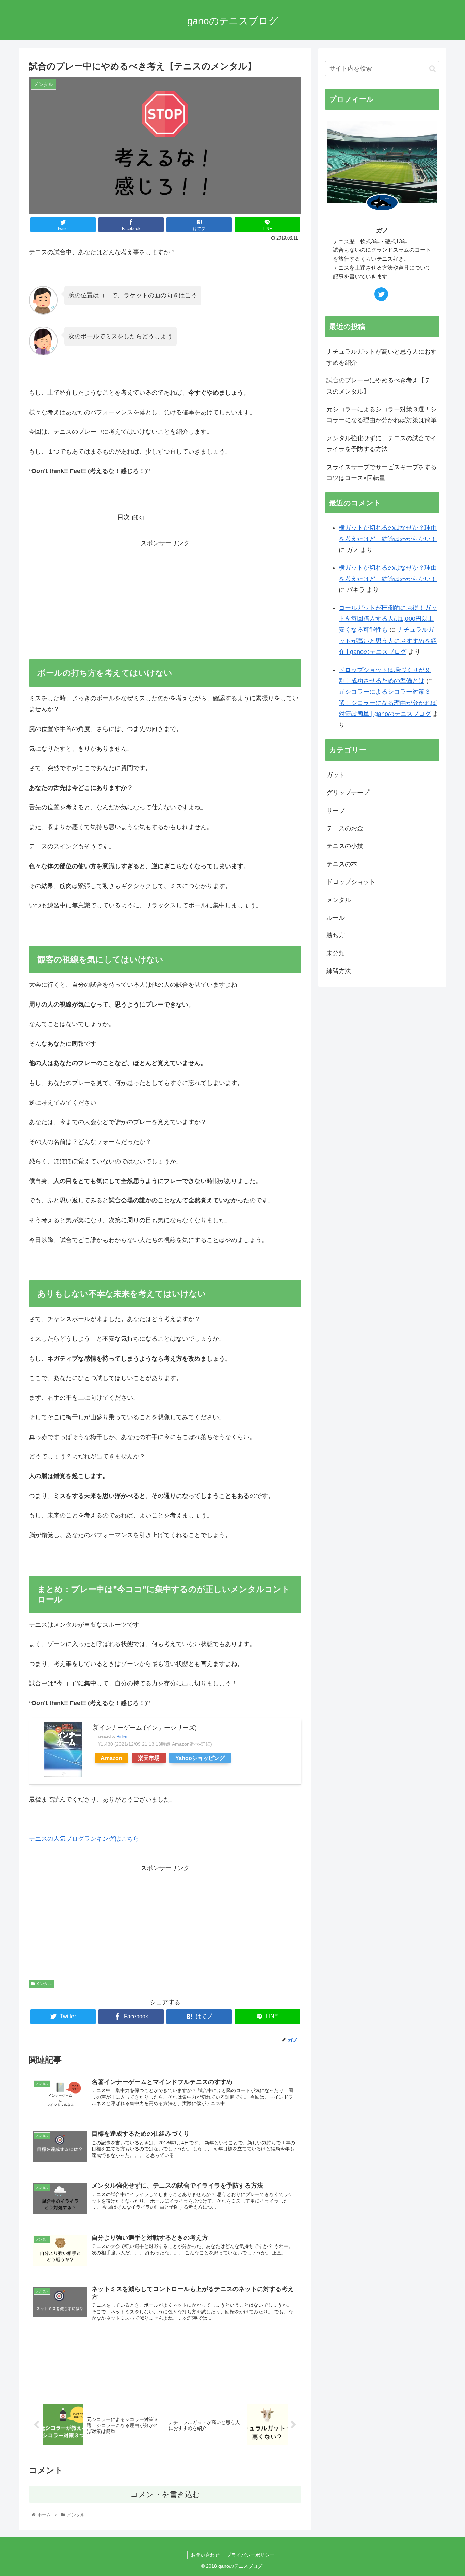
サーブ (336, 811)
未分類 (336, 953)
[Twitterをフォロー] (381, 294)
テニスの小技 (345, 846)
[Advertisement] (165, 596)
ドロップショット (351, 882)
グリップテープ (348, 793)
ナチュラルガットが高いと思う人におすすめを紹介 (382, 357)
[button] (432, 69)
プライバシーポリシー (251, 2555)
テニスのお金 (345, 828)
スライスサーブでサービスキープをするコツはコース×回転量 (382, 473)
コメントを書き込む (165, 2494)
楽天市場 (149, 1758)
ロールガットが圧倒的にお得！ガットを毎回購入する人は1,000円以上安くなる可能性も (388, 619)
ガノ (382, 230)
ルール (336, 918)
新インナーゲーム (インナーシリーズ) (145, 1728)
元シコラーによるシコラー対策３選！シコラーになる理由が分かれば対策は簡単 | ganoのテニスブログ (388, 703)
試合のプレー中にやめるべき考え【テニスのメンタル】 (382, 386)
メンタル (43, 1984)
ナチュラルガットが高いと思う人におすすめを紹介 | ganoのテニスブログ (388, 641)
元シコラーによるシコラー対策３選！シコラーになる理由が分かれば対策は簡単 (382, 415)
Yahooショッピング (200, 1758)
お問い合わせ (205, 2555)
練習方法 (339, 971)
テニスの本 (342, 864)
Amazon (111, 1758)
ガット (336, 775)
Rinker (122, 1736)
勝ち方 (336, 935)
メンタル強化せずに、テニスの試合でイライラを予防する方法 (382, 444)
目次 (124, 517)
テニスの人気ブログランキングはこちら (84, 1839)
